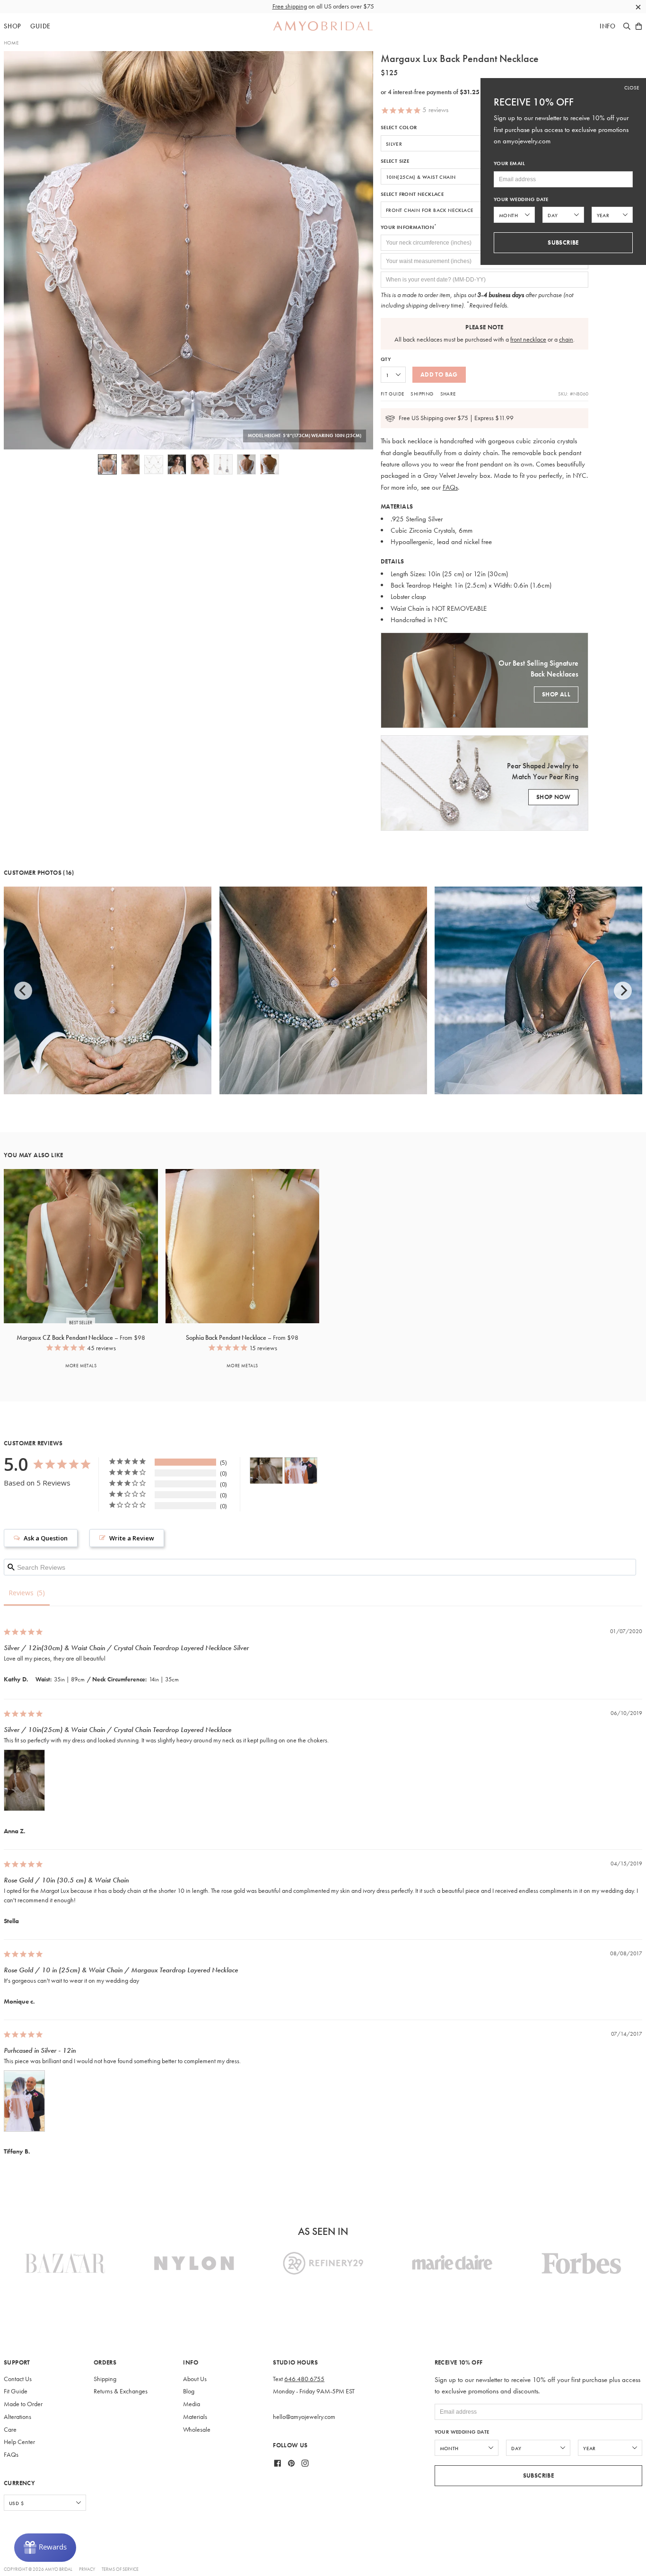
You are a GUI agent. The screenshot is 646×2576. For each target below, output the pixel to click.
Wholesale (197, 2430)
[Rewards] (45, 2548)
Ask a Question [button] (46, 1538)
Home (11, 43)
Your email (509, 163)
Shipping (422, 394)
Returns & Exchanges (121, 2391)
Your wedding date (462, 2432)
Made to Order (23, 2404)
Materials (195, 2417)
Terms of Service (120, 2569)
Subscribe (539, 2475)
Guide (40, 26)
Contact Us (18, 2379)
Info (608, 26)
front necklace (528, 339)
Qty (386, 359)
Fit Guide (393, 394)
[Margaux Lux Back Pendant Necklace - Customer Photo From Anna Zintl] (266, 1471)
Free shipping (290, 6)
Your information (409, 227)
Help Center (19, 2442)
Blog (189, 2391)
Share (448, 394)
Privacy (87, 2569)
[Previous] (23, 991)
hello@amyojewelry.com (304, 2417)
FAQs (450, 487)
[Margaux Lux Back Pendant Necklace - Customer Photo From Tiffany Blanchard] (301, 1471)
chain (566, 339)
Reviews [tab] (21, 1593)
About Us (195, 2379)
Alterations (17, 2417)
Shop (13, 26)
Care (10, 2430)
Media (192, 2404)
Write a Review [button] (132, 1538)
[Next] (623, 991)
